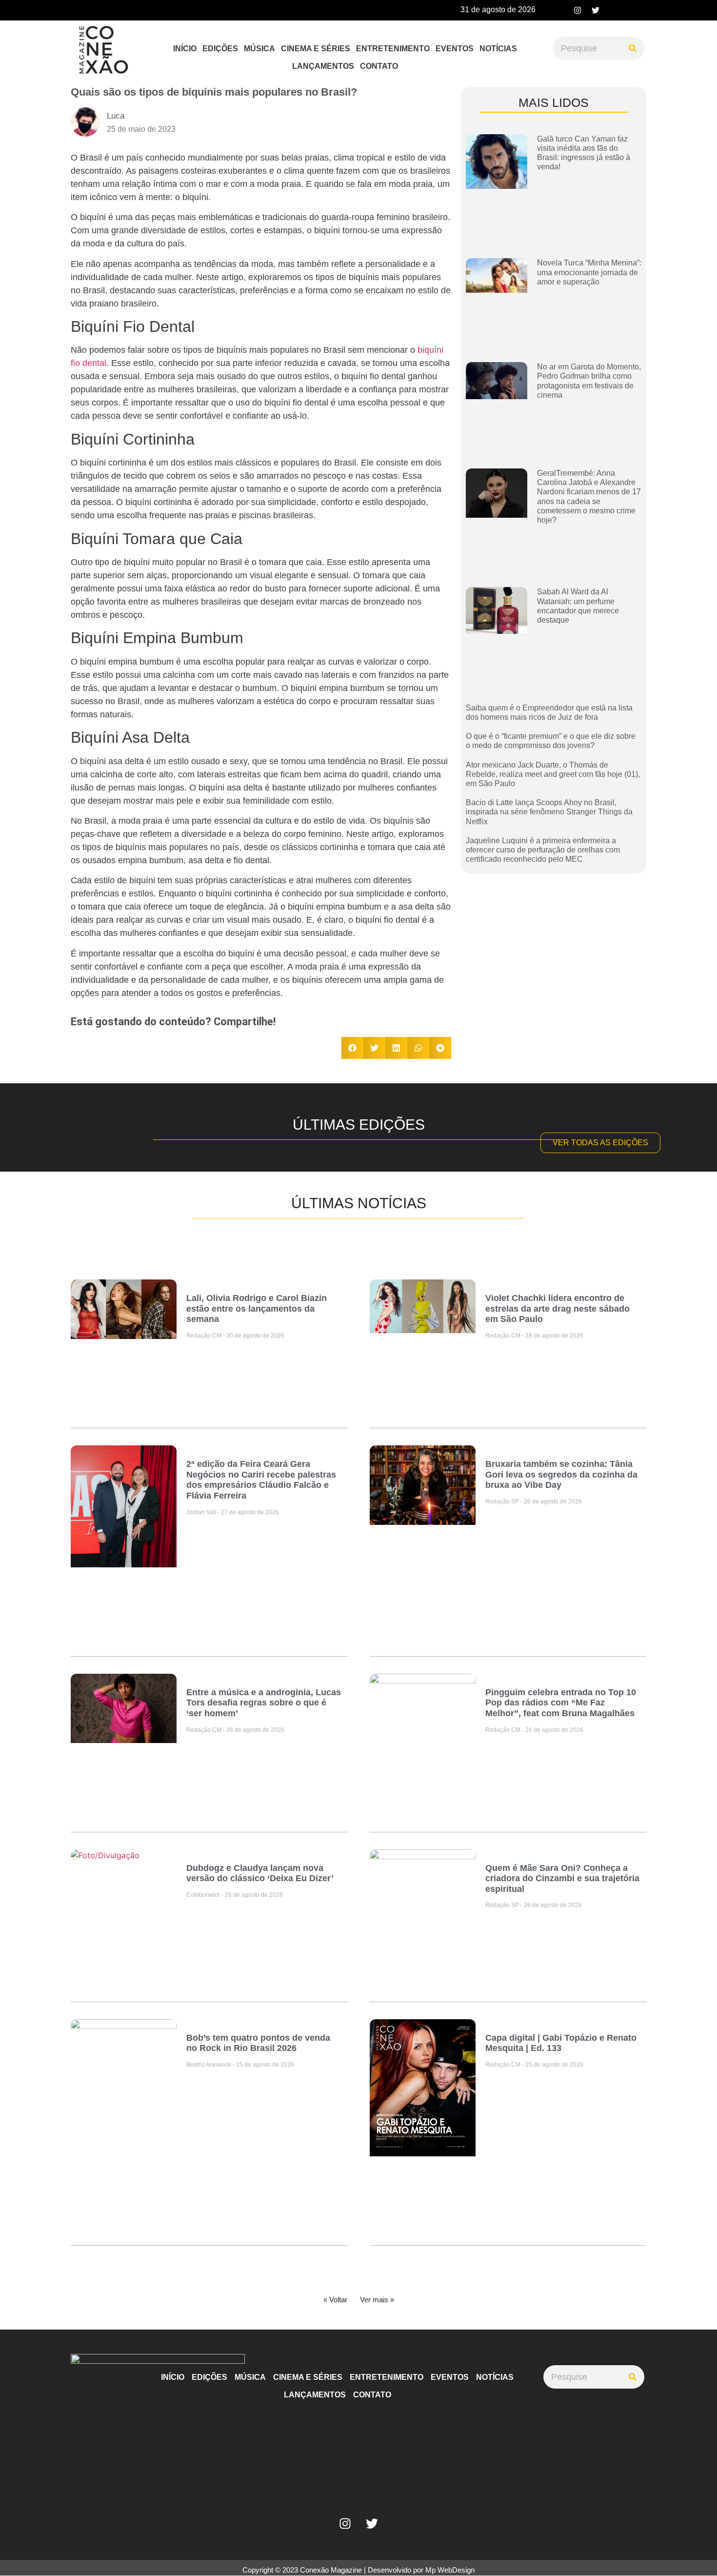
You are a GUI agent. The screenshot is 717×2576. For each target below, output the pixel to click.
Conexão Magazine (331, 2570)
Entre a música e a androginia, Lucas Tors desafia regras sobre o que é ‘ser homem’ (264, 1703)
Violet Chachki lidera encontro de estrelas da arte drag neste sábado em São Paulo (558, 1308)
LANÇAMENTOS (323, 66)
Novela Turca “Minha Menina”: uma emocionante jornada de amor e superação (589, 272)
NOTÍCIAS (498, 49)
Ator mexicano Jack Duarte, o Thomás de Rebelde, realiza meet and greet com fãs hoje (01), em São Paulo (553, 774)
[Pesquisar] (633, 48)
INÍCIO (185, 49)
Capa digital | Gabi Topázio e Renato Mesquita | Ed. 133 (561, 2043)
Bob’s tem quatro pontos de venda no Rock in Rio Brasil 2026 (258, 2043)
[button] (352, 1048)
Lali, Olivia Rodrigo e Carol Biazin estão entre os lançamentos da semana (257, 1308)
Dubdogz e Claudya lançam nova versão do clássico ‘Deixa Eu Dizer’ (260, 1873)
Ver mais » (377, 2300)
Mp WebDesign (450, 2570)
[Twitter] (596, 10)
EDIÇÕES (220, 49)
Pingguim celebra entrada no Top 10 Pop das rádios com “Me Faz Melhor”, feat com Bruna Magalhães (561, 1703)
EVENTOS (455, 49)
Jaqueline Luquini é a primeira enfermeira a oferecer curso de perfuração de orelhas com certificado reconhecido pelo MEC (543, 850)
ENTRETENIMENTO (393, 49)
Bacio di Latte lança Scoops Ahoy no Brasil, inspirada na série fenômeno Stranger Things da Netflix (549, 812)
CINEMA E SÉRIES (316, 49)
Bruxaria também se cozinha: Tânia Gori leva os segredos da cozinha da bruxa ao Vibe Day (561, 1474)
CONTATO (379, 66)
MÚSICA (259, 49)
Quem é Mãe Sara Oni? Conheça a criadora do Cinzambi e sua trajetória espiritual (562, 1878)
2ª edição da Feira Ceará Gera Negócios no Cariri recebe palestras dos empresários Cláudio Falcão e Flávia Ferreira (261, 1480)
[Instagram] (578, 10)
